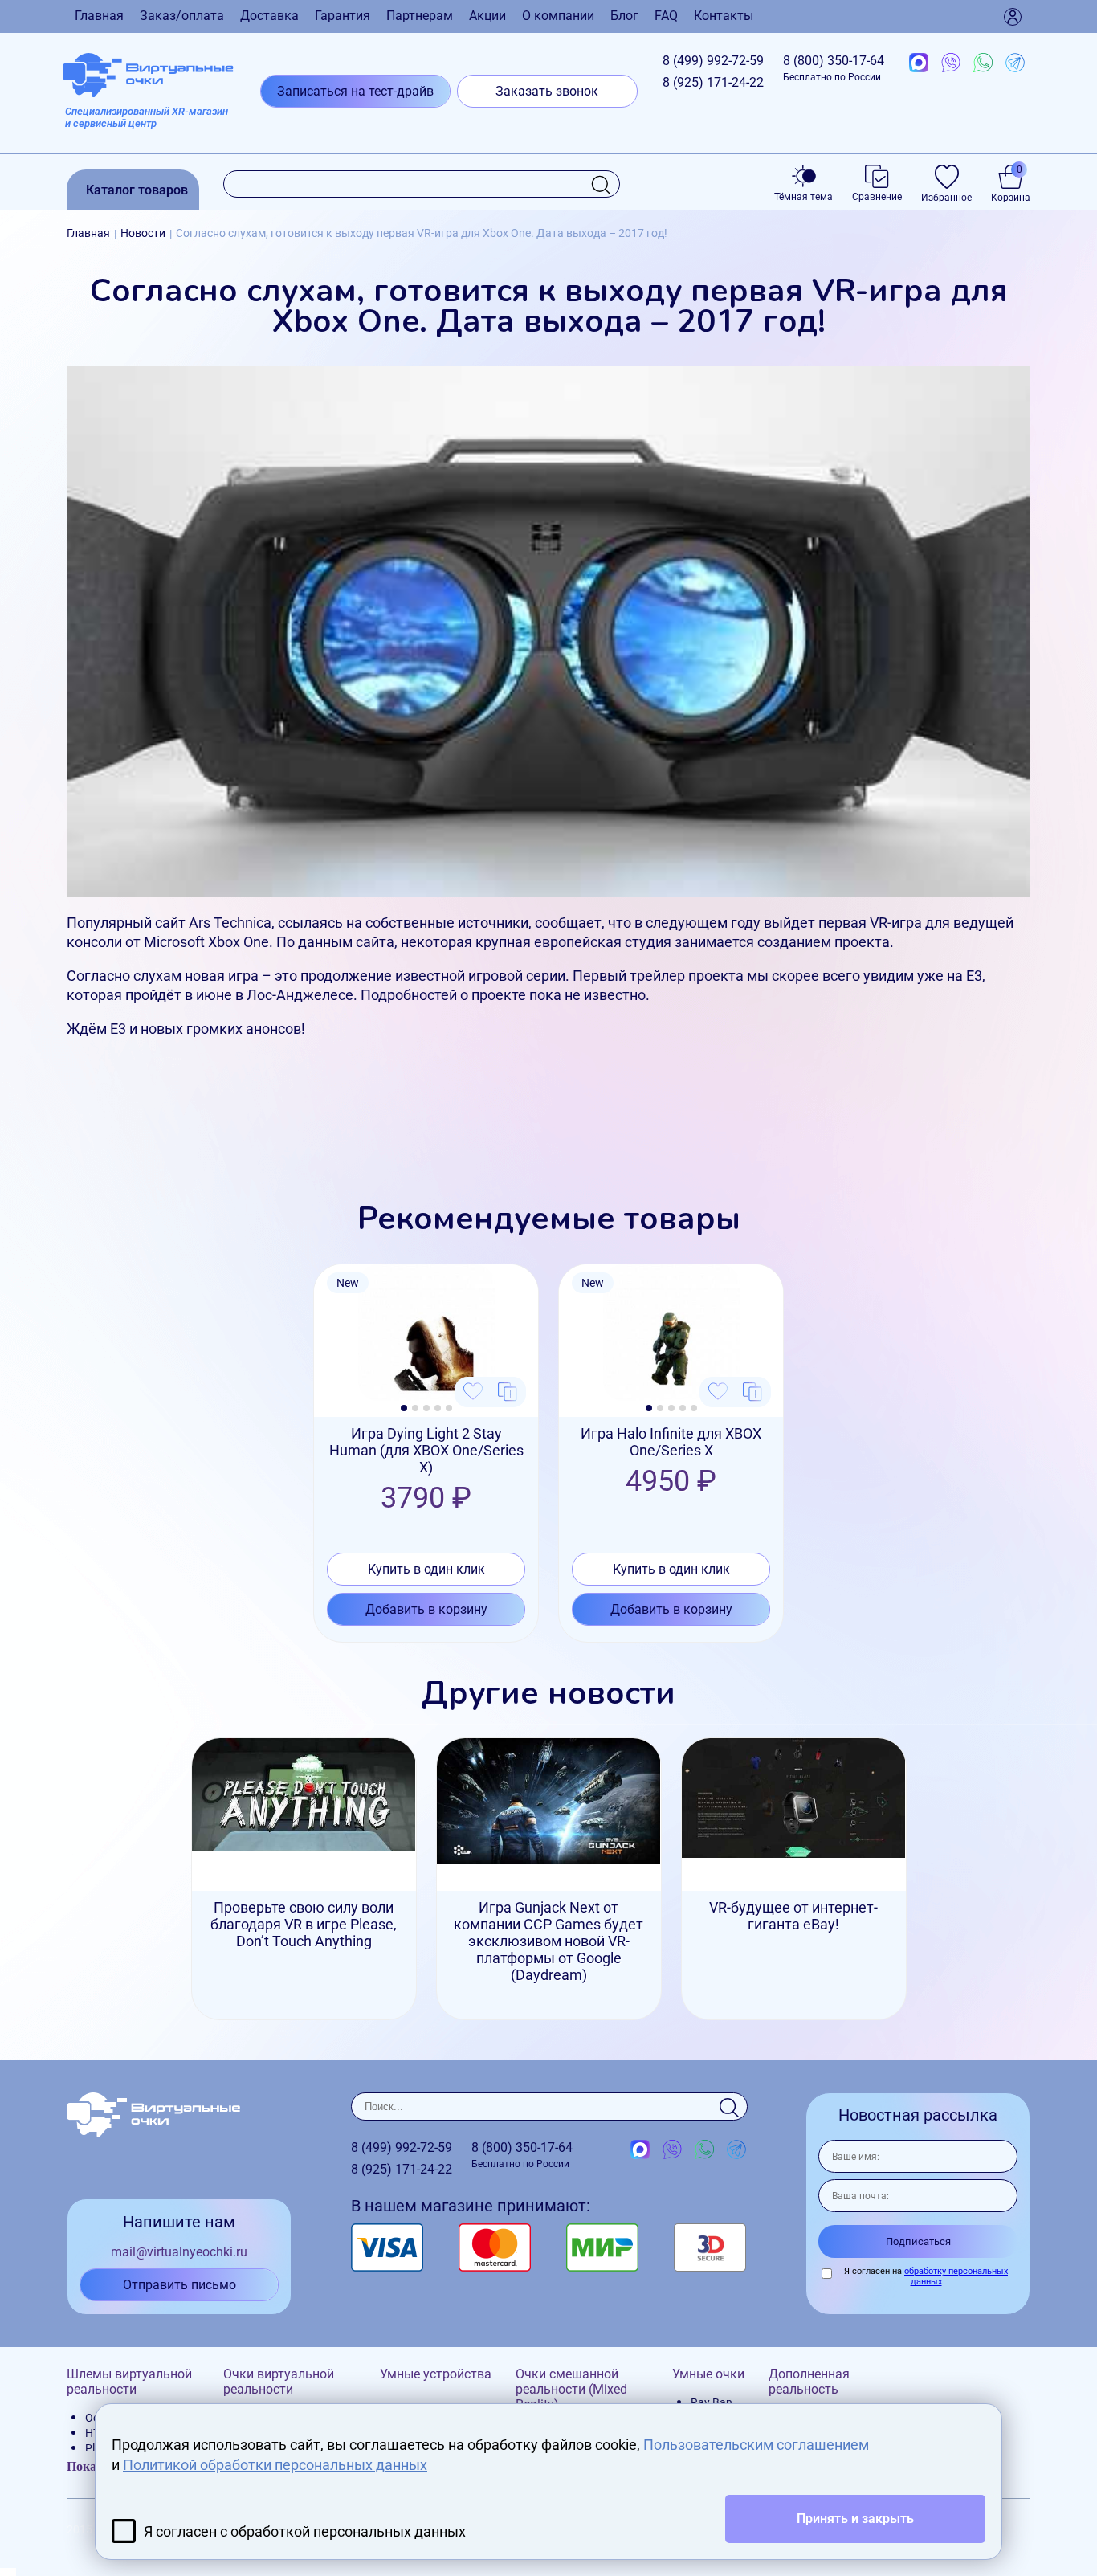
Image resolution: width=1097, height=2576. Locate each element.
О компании (558, 16)
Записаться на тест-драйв (355, 91)
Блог (624, 16)
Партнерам (420, 16)
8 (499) (713, 61)
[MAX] (919, 63)
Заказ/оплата (182, 16)
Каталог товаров (137, 190)
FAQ (666, 16)
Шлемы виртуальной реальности (129, 2382)
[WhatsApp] (983, 63)
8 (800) (834, 68)
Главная (99, 16)
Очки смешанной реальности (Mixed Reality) (571, 2389)
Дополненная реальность (809, 2382)
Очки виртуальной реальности (279, 2382)
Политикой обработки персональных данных (275, 2465)
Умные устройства (436, 2374)
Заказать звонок (547, 91)
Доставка (269, 16)
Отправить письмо (179, 2285)
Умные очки (708, 2374)
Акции (487, 16)
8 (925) (713, 82)
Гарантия (343, 16)
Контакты (724, 16)
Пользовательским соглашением (756, 2445)
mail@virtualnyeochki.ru (179, 2252)
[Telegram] (1015, 63)
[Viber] (951, 63)
